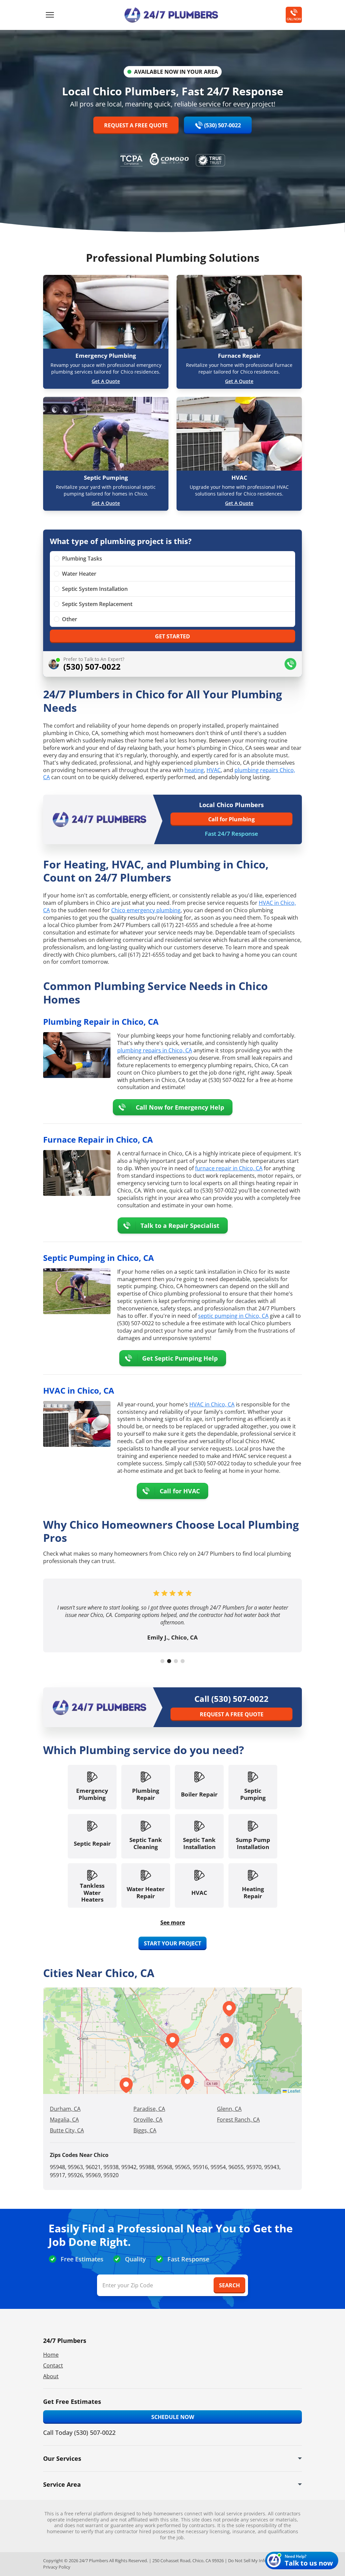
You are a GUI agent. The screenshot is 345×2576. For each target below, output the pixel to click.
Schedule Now (173, 2417)
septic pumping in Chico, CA (233, 1316)
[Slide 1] (162, 1661)
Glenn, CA (229, 2109)
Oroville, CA (148, 2120)
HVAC (214, 770)
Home (51, 2355)
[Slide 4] (183, 1661)
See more (173, 1922)
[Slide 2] (169, 1661)
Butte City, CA (67, 2130)
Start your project (172, 1943)
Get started (172, 636)
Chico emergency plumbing (146, 910)
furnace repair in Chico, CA (229, 1168)
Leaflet (293, 2091)
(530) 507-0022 (223, 125)
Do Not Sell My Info (247, 2561)
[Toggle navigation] (50, 15)
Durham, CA (65, 2109)
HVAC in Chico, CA (212, 1404)
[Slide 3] (176, 1661)
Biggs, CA (145, 2130)
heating (194, 770)
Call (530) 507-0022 (231, 1699)
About (51, 2376)
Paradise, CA (149, 2109)
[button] (187, 2082)
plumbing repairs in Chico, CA (155, 1050)
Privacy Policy (57, 2567)
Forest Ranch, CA (238, 2120)
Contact (53, 2365)
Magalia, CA (64, 2120)
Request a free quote (136, 125)
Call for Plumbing (231, 819)
